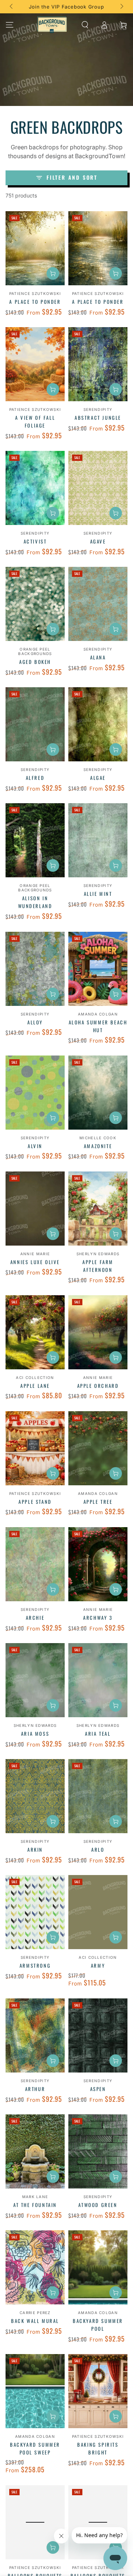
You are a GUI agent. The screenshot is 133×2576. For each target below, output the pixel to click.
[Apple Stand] (35, 1448)
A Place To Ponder (35, 302)
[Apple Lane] (35, 1332)
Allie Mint (98, 894)
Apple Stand (35, 1502)
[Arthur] (35, 2035)
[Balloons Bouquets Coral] (35, 2522)
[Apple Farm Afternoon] (98, 1209)
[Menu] (10, 25)
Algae (98, 778)
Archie (35, 1618)
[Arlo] (98, 1796)
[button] (85, 25)
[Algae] (98, 724)
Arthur (35, 2089)
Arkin (35, 1849)
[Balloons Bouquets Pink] (98, 2522)
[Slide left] (12, 7)
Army (98, 1965)
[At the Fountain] (35, 2151)
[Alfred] (35, 724)
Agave (98, 541)
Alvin (35, 1146)
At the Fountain (35, 2205)
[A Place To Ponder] (35, 248)
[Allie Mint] (98, 840)
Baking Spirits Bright (98, 2448)
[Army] (98, 1912)
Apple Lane (35, 1386)
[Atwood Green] (98, 2151)
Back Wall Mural (35, 2321)
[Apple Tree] (98, 1448)
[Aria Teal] (98, 1680)
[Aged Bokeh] (35, 604)
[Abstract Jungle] (98, 364)
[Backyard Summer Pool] (98, 2267)
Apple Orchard (98, 1386)
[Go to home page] (52, 25)
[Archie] (35, 1564)
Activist (35, 541)
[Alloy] (35, 969)
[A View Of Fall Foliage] (35, 364)
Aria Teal (98, 1734)
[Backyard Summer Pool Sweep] (35, 2391)
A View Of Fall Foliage (35, 421)
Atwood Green (98, 2205)
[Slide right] (121, 7)
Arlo (98, 1849)
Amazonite (98, 1146)
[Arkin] (35, 1796)
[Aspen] (98, 2035)
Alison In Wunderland (35, 902)
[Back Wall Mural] (35, 2267)
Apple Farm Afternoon (98, 1266)
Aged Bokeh (35, 662)
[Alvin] (35, 1093)
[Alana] (98, 604)
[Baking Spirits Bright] (98, 2391)
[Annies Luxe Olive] (35, 1209)
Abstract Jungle (98, 418)
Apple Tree (98, 1502)
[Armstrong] (35, 1912)
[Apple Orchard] (98, 1332)
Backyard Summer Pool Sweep (35, 2448)
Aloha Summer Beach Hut (98, 1026)
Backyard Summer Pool (98, 2325)
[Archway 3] (98, 1564)
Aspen (98, 2089)
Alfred (35, 778)
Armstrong (35, 1965)
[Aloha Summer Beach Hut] (98, 969)
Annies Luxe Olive (35, 1262)
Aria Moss (35, 1734)
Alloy (35, 1022)
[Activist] (35, 488)
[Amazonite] (98, 1093)
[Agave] (98, 488)
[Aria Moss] (35, 1680)
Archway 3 (98, 1618)
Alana (98, 657)
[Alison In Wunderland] (35, 840)
